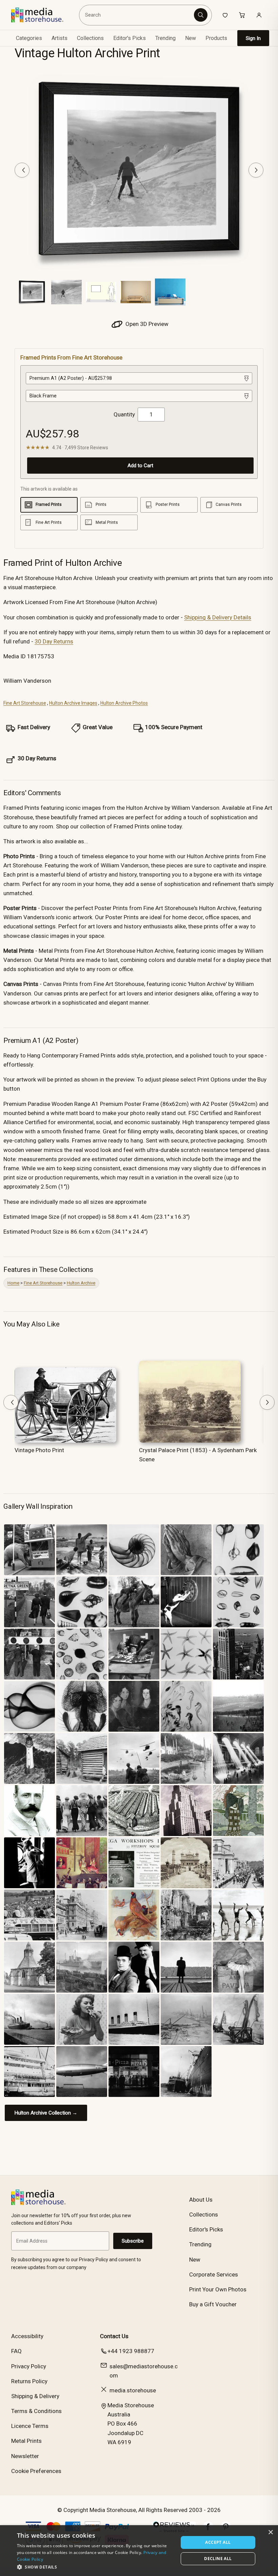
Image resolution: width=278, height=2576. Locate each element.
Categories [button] (29, 38)
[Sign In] (259, 15)
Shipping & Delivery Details (218, 617)
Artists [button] (59, 38)
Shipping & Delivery (35, 2396)
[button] (95, 2567)
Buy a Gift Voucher (213, 2304)
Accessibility (27, 2336)
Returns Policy (29, 2381)
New (191, 38)
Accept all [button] (218, 2542)
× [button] (270, 2532)
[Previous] (22, 170)
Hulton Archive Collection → (46, 2113)
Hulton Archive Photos (124, 703)
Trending (165, 38)
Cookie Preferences (36, 2471)
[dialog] (139, 2551)
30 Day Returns (54, 641)
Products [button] (216, 38)
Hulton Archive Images (73, 703)
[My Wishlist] (225, 15)
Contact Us (114, 2336)
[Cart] (242, 15)
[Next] (256, 170)
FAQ (16, 2351)
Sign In (253, 38)
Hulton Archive (81, 1283)
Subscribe (133, 2241)
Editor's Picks (130, 38)
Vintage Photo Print (39, 1450)
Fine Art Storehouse (25, 703)
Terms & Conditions (36, 2411)
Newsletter (25, 2456)
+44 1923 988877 (131, 2351)
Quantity (124, 414)
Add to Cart (140, 466)
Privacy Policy (29, 2366)
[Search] (201, 15)
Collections (90, 38)
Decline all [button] (218, 2559)
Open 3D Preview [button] (146, 324)
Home (13, 1283)
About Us (201, 2200)
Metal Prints (26, 2441)
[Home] (42, 15)
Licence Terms (30, 2426)
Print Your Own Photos (218, 2289)
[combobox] (137, 15)
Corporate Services (214, 2274)
